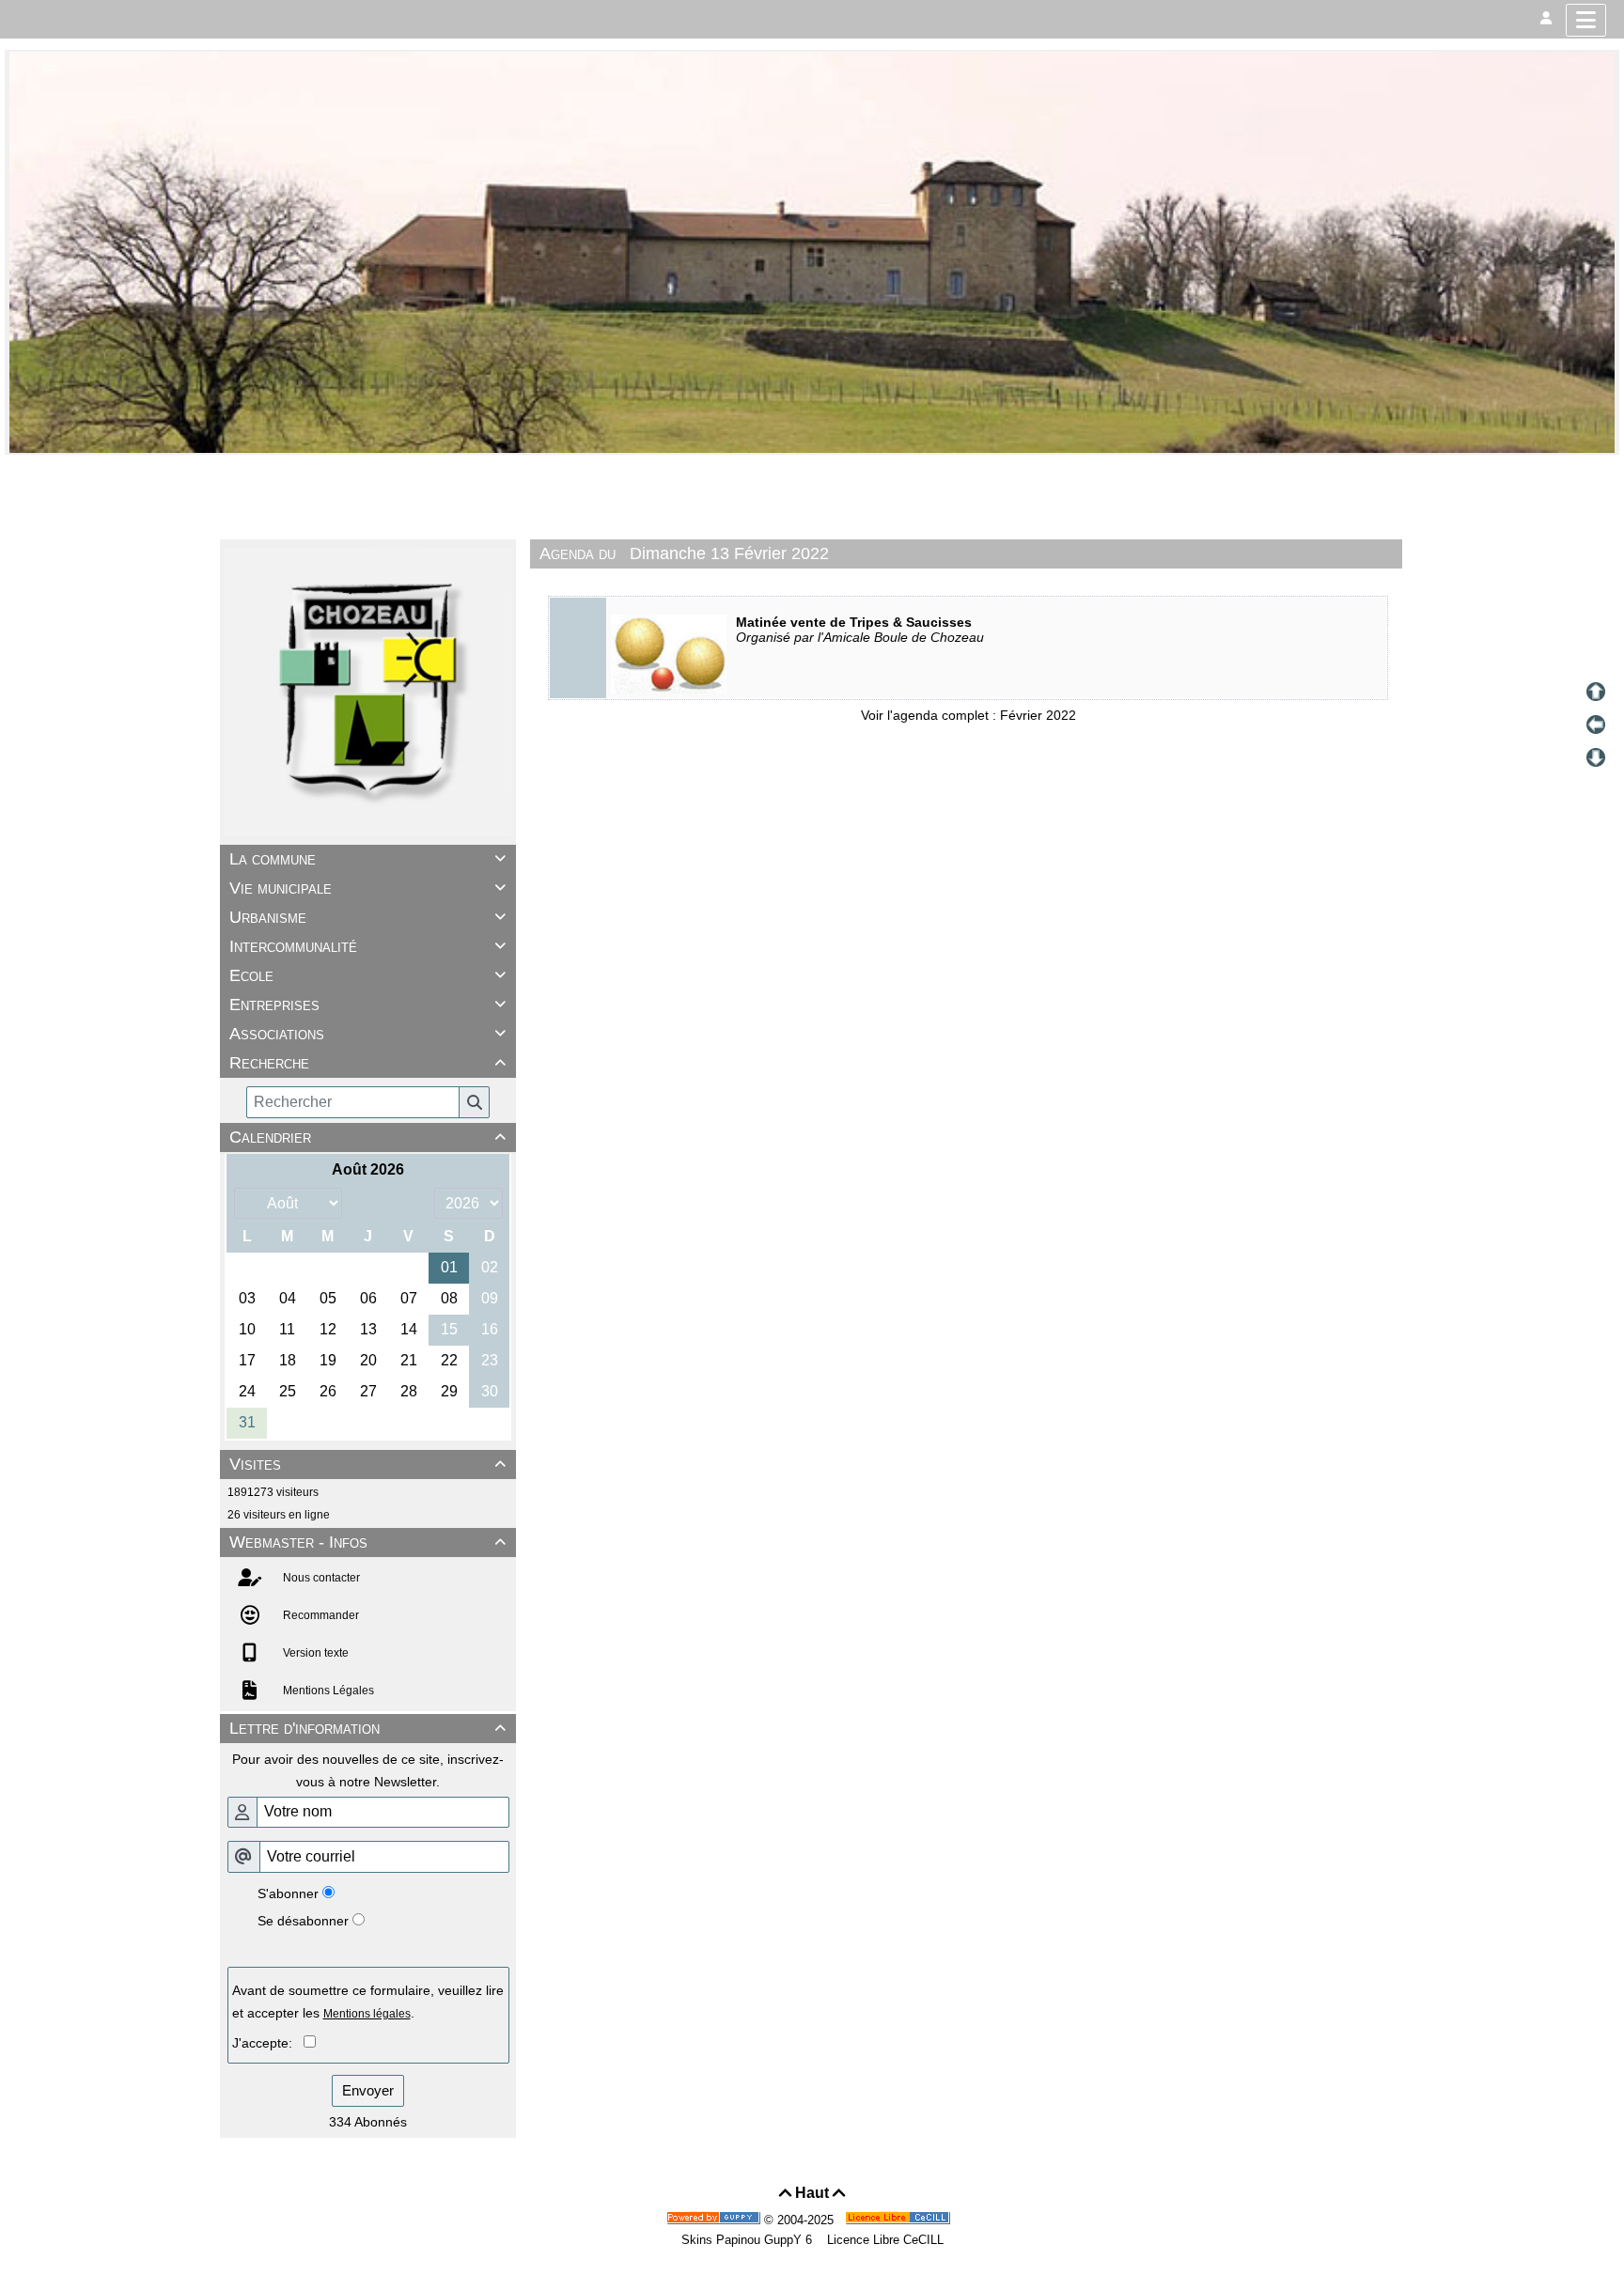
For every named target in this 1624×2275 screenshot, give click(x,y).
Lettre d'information (367, 1728)
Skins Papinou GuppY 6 (750, 2240)
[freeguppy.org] (715, 2220)
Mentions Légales (327, 1691)
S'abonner (288, 1893)
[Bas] (1596, 757)
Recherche (367, 1063)
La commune (367, 859)
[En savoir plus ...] (899, 2220)
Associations (367, 1034)
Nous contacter (320, 1578)
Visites (367, 1464)
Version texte (314, 1653)
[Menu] (1586, 20)
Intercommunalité (367, 946)
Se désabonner (303, 1921)
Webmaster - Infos (367, 1542)
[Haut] (1596, 692)
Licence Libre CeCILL (883, 2240)
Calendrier (367, 1137)
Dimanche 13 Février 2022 (729, 553)
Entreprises (367, 1005)
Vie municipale (367, 888)
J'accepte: (268, 2043)
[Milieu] (1596, 725)
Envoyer (368, 2090)
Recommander (320, 1615)
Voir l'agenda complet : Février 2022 (968, 715)
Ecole (367, 975)
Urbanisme (367, 917)
